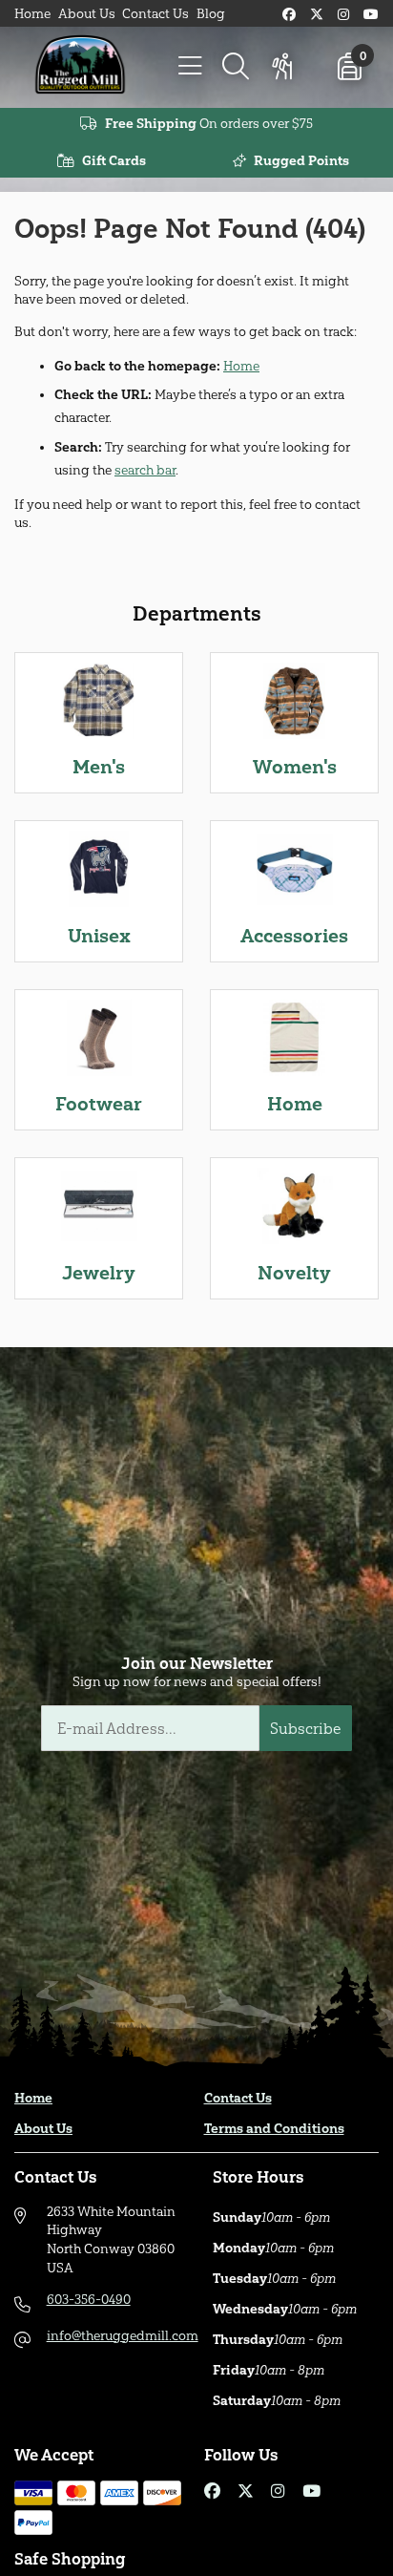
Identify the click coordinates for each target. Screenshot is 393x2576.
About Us (87, 14)
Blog (211, 14)
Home (32, 14)
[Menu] (190, 67)
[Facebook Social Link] (289, 15)
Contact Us (155, 14)
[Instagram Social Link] (343, 15)
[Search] (236, 67)
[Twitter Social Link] (317, 15)
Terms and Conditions (274, 2129)
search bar (145, 470)
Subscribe (306, 1729)
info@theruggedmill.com (123, 2336)
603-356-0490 (89, 2300)
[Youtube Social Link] (371, 15)
